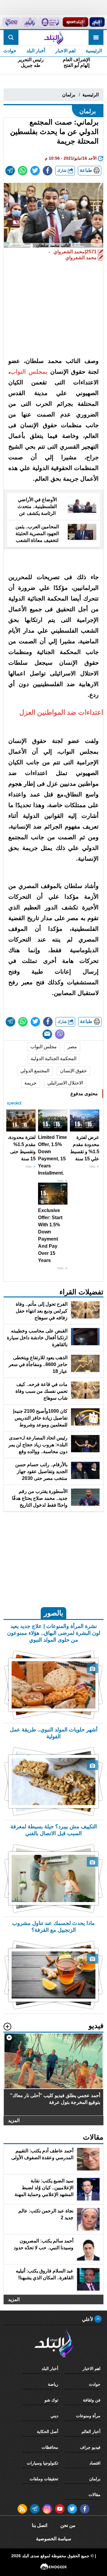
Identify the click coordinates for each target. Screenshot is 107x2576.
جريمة (30, 1083)
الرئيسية (94, 51)
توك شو (51, 2400)
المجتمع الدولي (35, 1071)
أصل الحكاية (48, 2432)
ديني (54, 2416)
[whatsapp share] (23, 171)
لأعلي (88, 2319)
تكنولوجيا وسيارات (43, 2463)
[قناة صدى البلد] (97, 22)
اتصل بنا (40, 2525)
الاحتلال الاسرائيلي (65, 1083)
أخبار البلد (36, 51)
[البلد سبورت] (75, 22)
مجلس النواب (44, 1047)
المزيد (14, 2121)
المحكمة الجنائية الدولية (53, 1058)
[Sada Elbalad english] (11, 22)
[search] (11, 37)
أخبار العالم (91, 2432)
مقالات (95, 2495)
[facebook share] (48, 171)
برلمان (69, 95)
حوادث (95, 2384)
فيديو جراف (90, 2447)
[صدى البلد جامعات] (50, 22)
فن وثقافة (92, 2400)
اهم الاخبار (65, 51)
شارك (62, 170)
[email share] (10, 171)
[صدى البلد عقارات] (29, 22)
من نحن (68, 2525)
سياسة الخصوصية (53, 2539)
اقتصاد (95, 2463)
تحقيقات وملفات (44, 2479)
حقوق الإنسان (73, 1071)
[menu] (96, 37)
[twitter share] (35, 171)
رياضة (53, 2384)
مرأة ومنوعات (88, 2416)
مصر (72, 1047)
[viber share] (60, 1034)
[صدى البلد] (53, 37)
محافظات (50, 2447)
